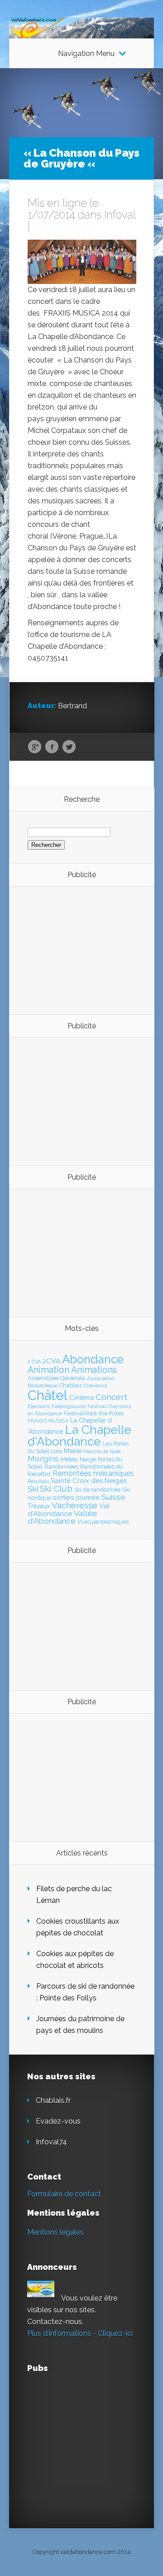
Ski (33, 1489)
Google (35, 747)
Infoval (120, 215)
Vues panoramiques (103, 1522)
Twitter (69, 747)
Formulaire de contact (64, 2194)
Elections (39, 1406)
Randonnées (61, 1467)
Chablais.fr (53, 2100)
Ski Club (56, 1488)
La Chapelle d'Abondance (79, 1435)
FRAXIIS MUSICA (48, 1421)
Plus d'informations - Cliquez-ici (80, 2333)
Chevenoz (95, 1386)
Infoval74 (51, 2142)
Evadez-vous (58, 2121)
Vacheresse (74, 1505)
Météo (69, 1459)
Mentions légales (55, 2232)
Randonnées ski (101, 1467)
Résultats (38, 1481)
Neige (88, 1459)
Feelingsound (69, 1406)
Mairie (73, 1451)
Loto (56, 1451)
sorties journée (76, 1497)
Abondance (93, 1359)
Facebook (52, 747)
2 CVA (34, 1362)
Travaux (39, 1506)
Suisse (113, 1497)
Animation (48, 1370)
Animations (94, 1370)
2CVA (51, 1361)
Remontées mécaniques (93, 1473)
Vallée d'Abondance (62, 1517)
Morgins (43, 1458)
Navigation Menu (86, 54)
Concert (111, 1397)
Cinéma (81, 1398)
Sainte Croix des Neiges (89, 1481)
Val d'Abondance (69, 1510)
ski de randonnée (97, 1490)
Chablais (71, 1385)
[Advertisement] (77, 950)
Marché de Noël (102, 1451)
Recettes (39, 1474)
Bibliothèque (43, 1386)
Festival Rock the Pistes (94, 1414)
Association (101, 1378)
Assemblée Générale (56, 1378)
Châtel (48, 1395)
